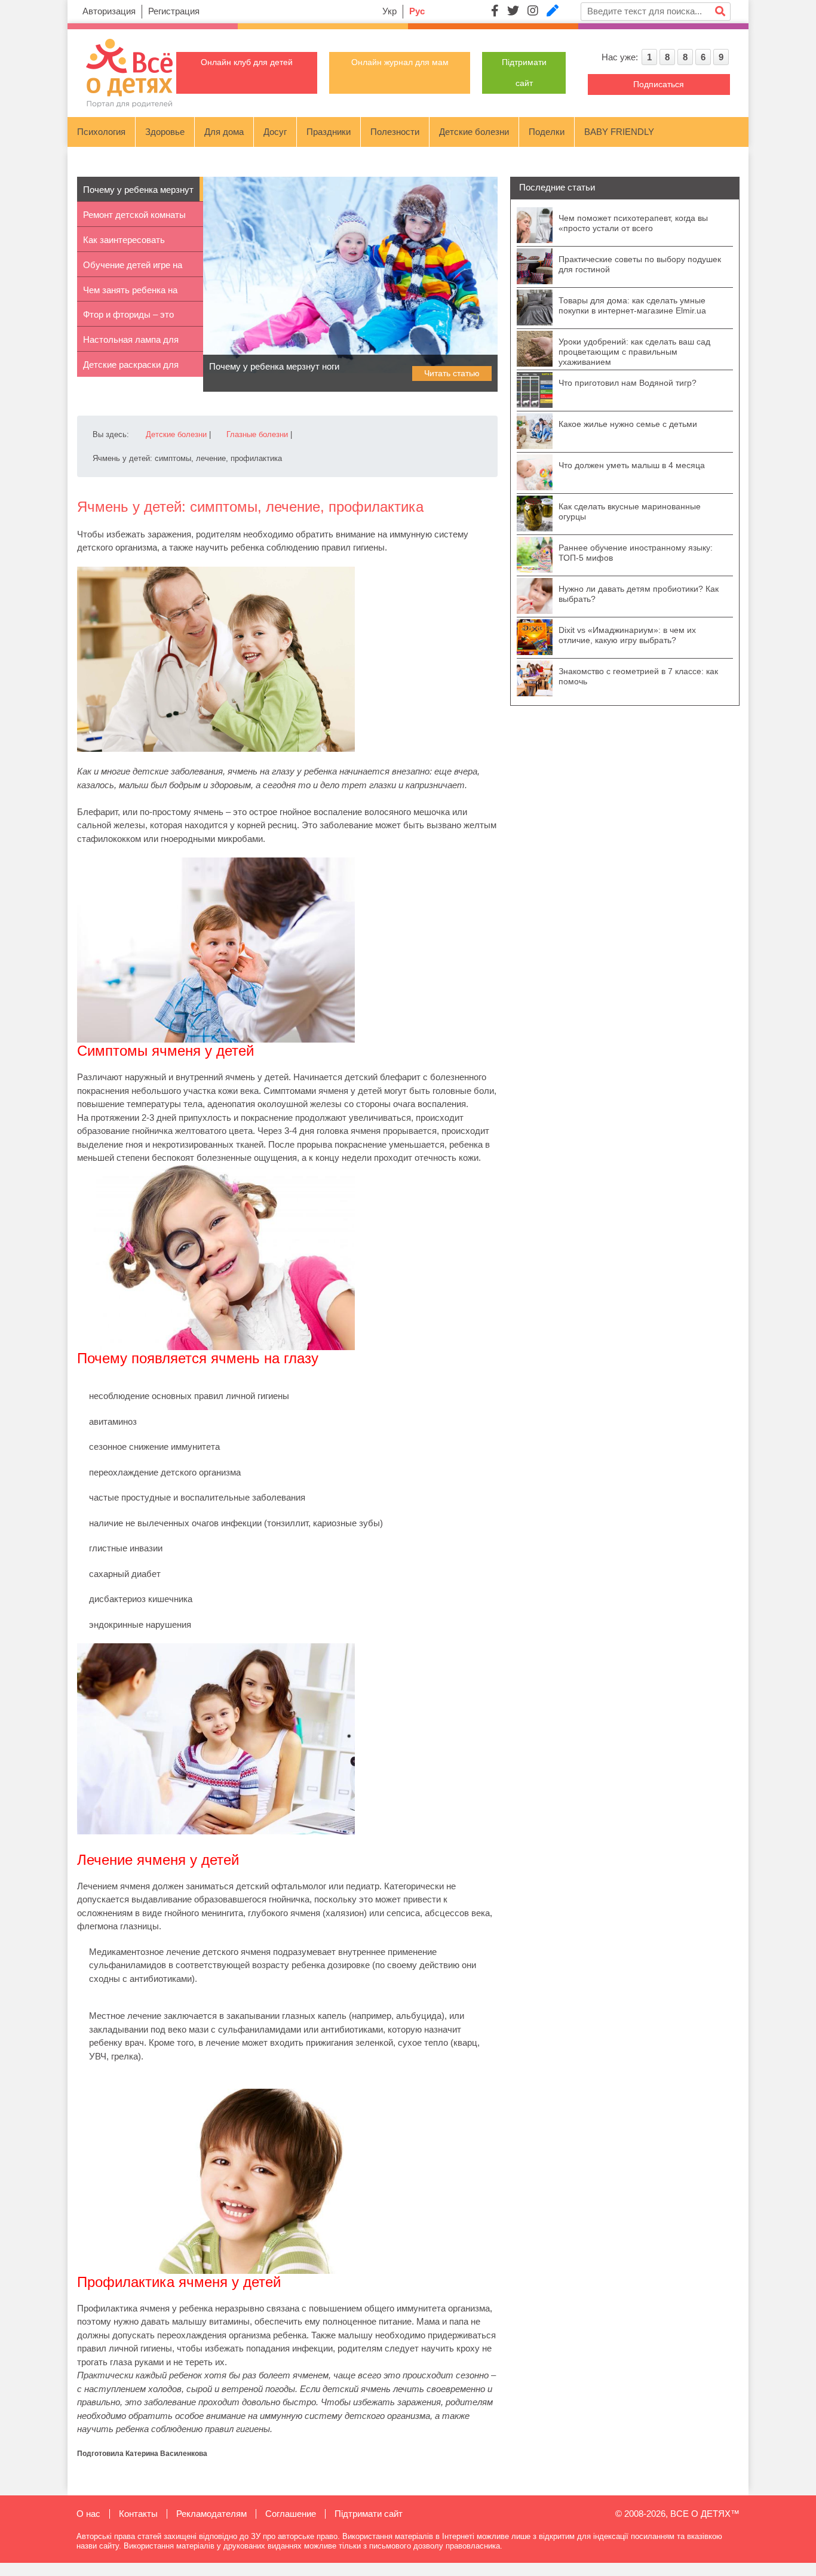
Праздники (329, 132)
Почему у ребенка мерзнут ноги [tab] (138, 193)
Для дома (224, 132)
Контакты (138, 2514)
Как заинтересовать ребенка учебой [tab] (124, 243)
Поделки (547, 132)
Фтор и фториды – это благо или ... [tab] (128, 318)
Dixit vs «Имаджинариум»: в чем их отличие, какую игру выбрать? (627, 635)
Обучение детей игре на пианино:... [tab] (133, 268)
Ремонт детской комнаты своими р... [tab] (134, 218)
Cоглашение (291, 2514)
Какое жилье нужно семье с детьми (628, 424)
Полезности (395, 132)
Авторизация (109, 11)
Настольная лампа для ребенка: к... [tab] (131, 343)
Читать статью (452, 373)
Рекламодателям (211, 2514)
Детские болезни (474, 132)
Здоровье (165, 132)
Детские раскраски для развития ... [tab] (131, 368)
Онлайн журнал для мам (400, 62)
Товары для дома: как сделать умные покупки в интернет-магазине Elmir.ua (632, 305)
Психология (101, 132)
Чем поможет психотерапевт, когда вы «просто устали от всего (633, 223)
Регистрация (174, 11)
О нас (88, 2514)
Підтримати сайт (369, 2514)
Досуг (275, 132)
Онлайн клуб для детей (247, 62)
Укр (389, 11)
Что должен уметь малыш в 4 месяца (632, 465)
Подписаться (659, 84)
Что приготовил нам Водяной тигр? (628, 383)
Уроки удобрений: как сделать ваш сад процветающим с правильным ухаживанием (634, 352)
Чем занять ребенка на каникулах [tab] (130, 293)
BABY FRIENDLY (619, 132)
